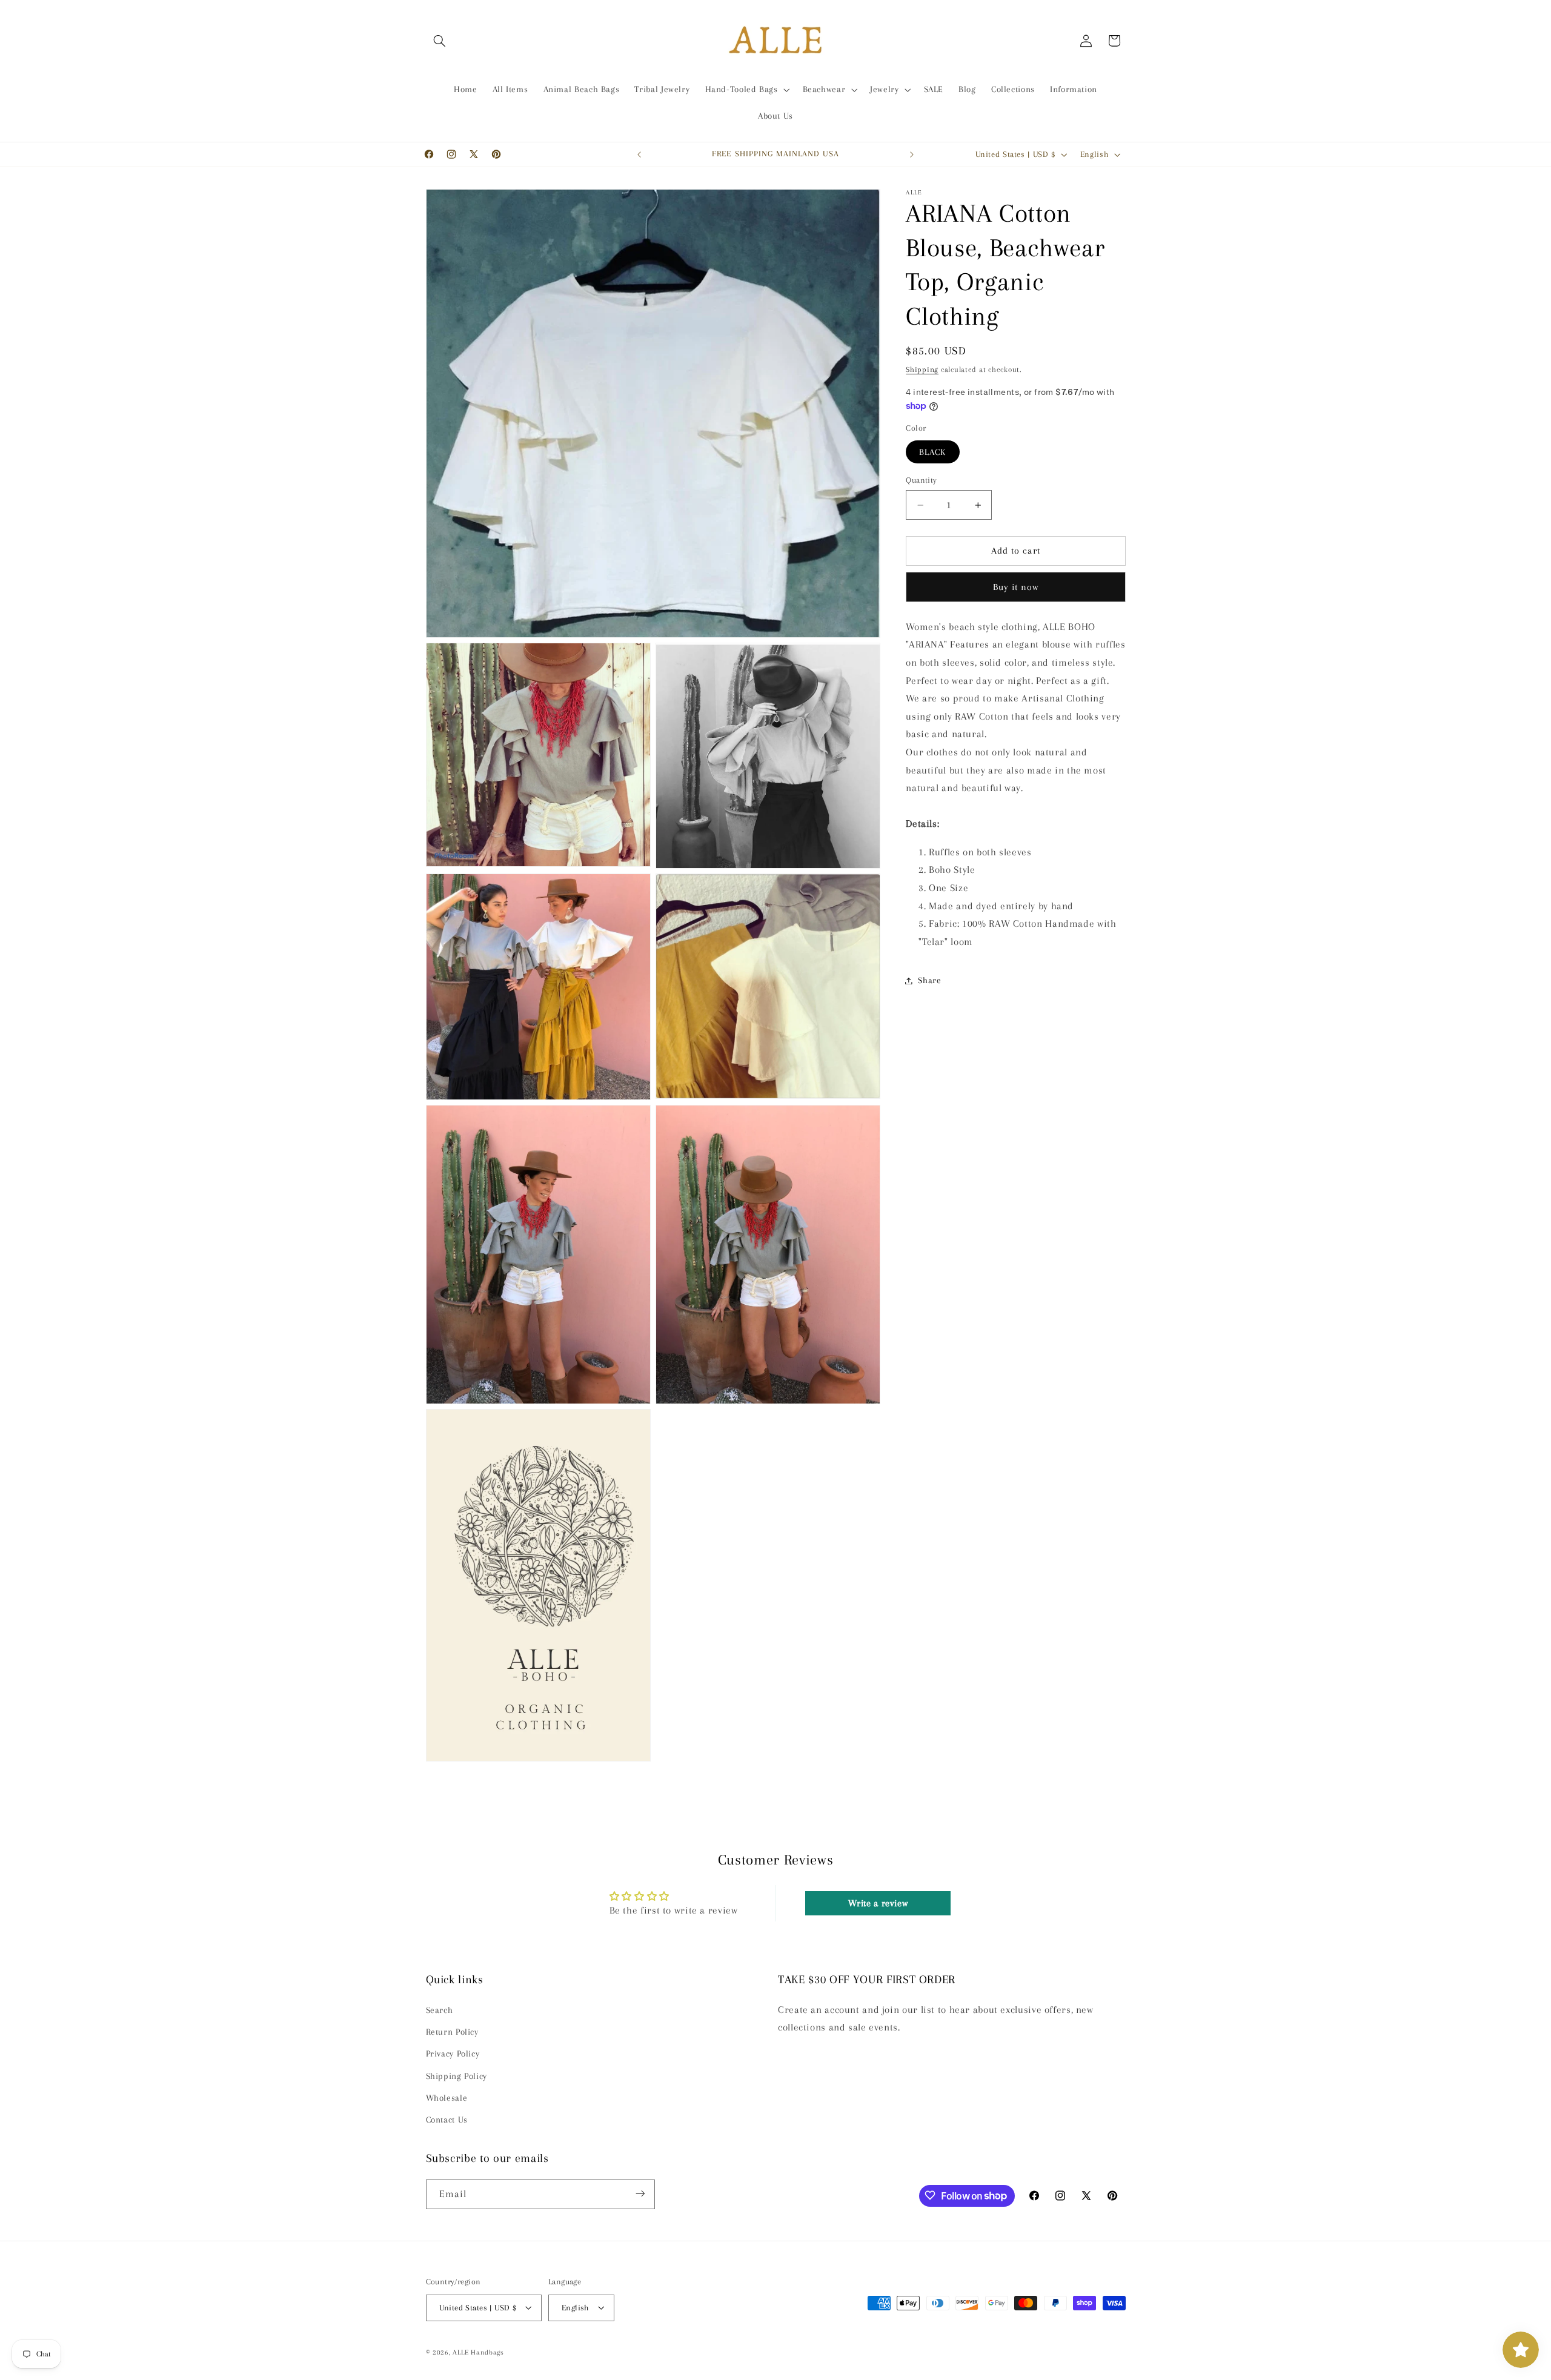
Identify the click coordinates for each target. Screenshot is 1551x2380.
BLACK (932, 452)
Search (440, 2010)
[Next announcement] (912, 154)
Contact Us (447, 2120)
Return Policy (452, 2032)
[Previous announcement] (639, 154)
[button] (440, 41)
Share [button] (929, 980)
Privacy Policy (453, 2054)
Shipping (922, 370)
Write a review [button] (878, 1903)
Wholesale (447, 2098)
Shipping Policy (457, 2076)
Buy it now (1016, 587)
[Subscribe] (640, 2194)
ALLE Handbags (478, 2352)
